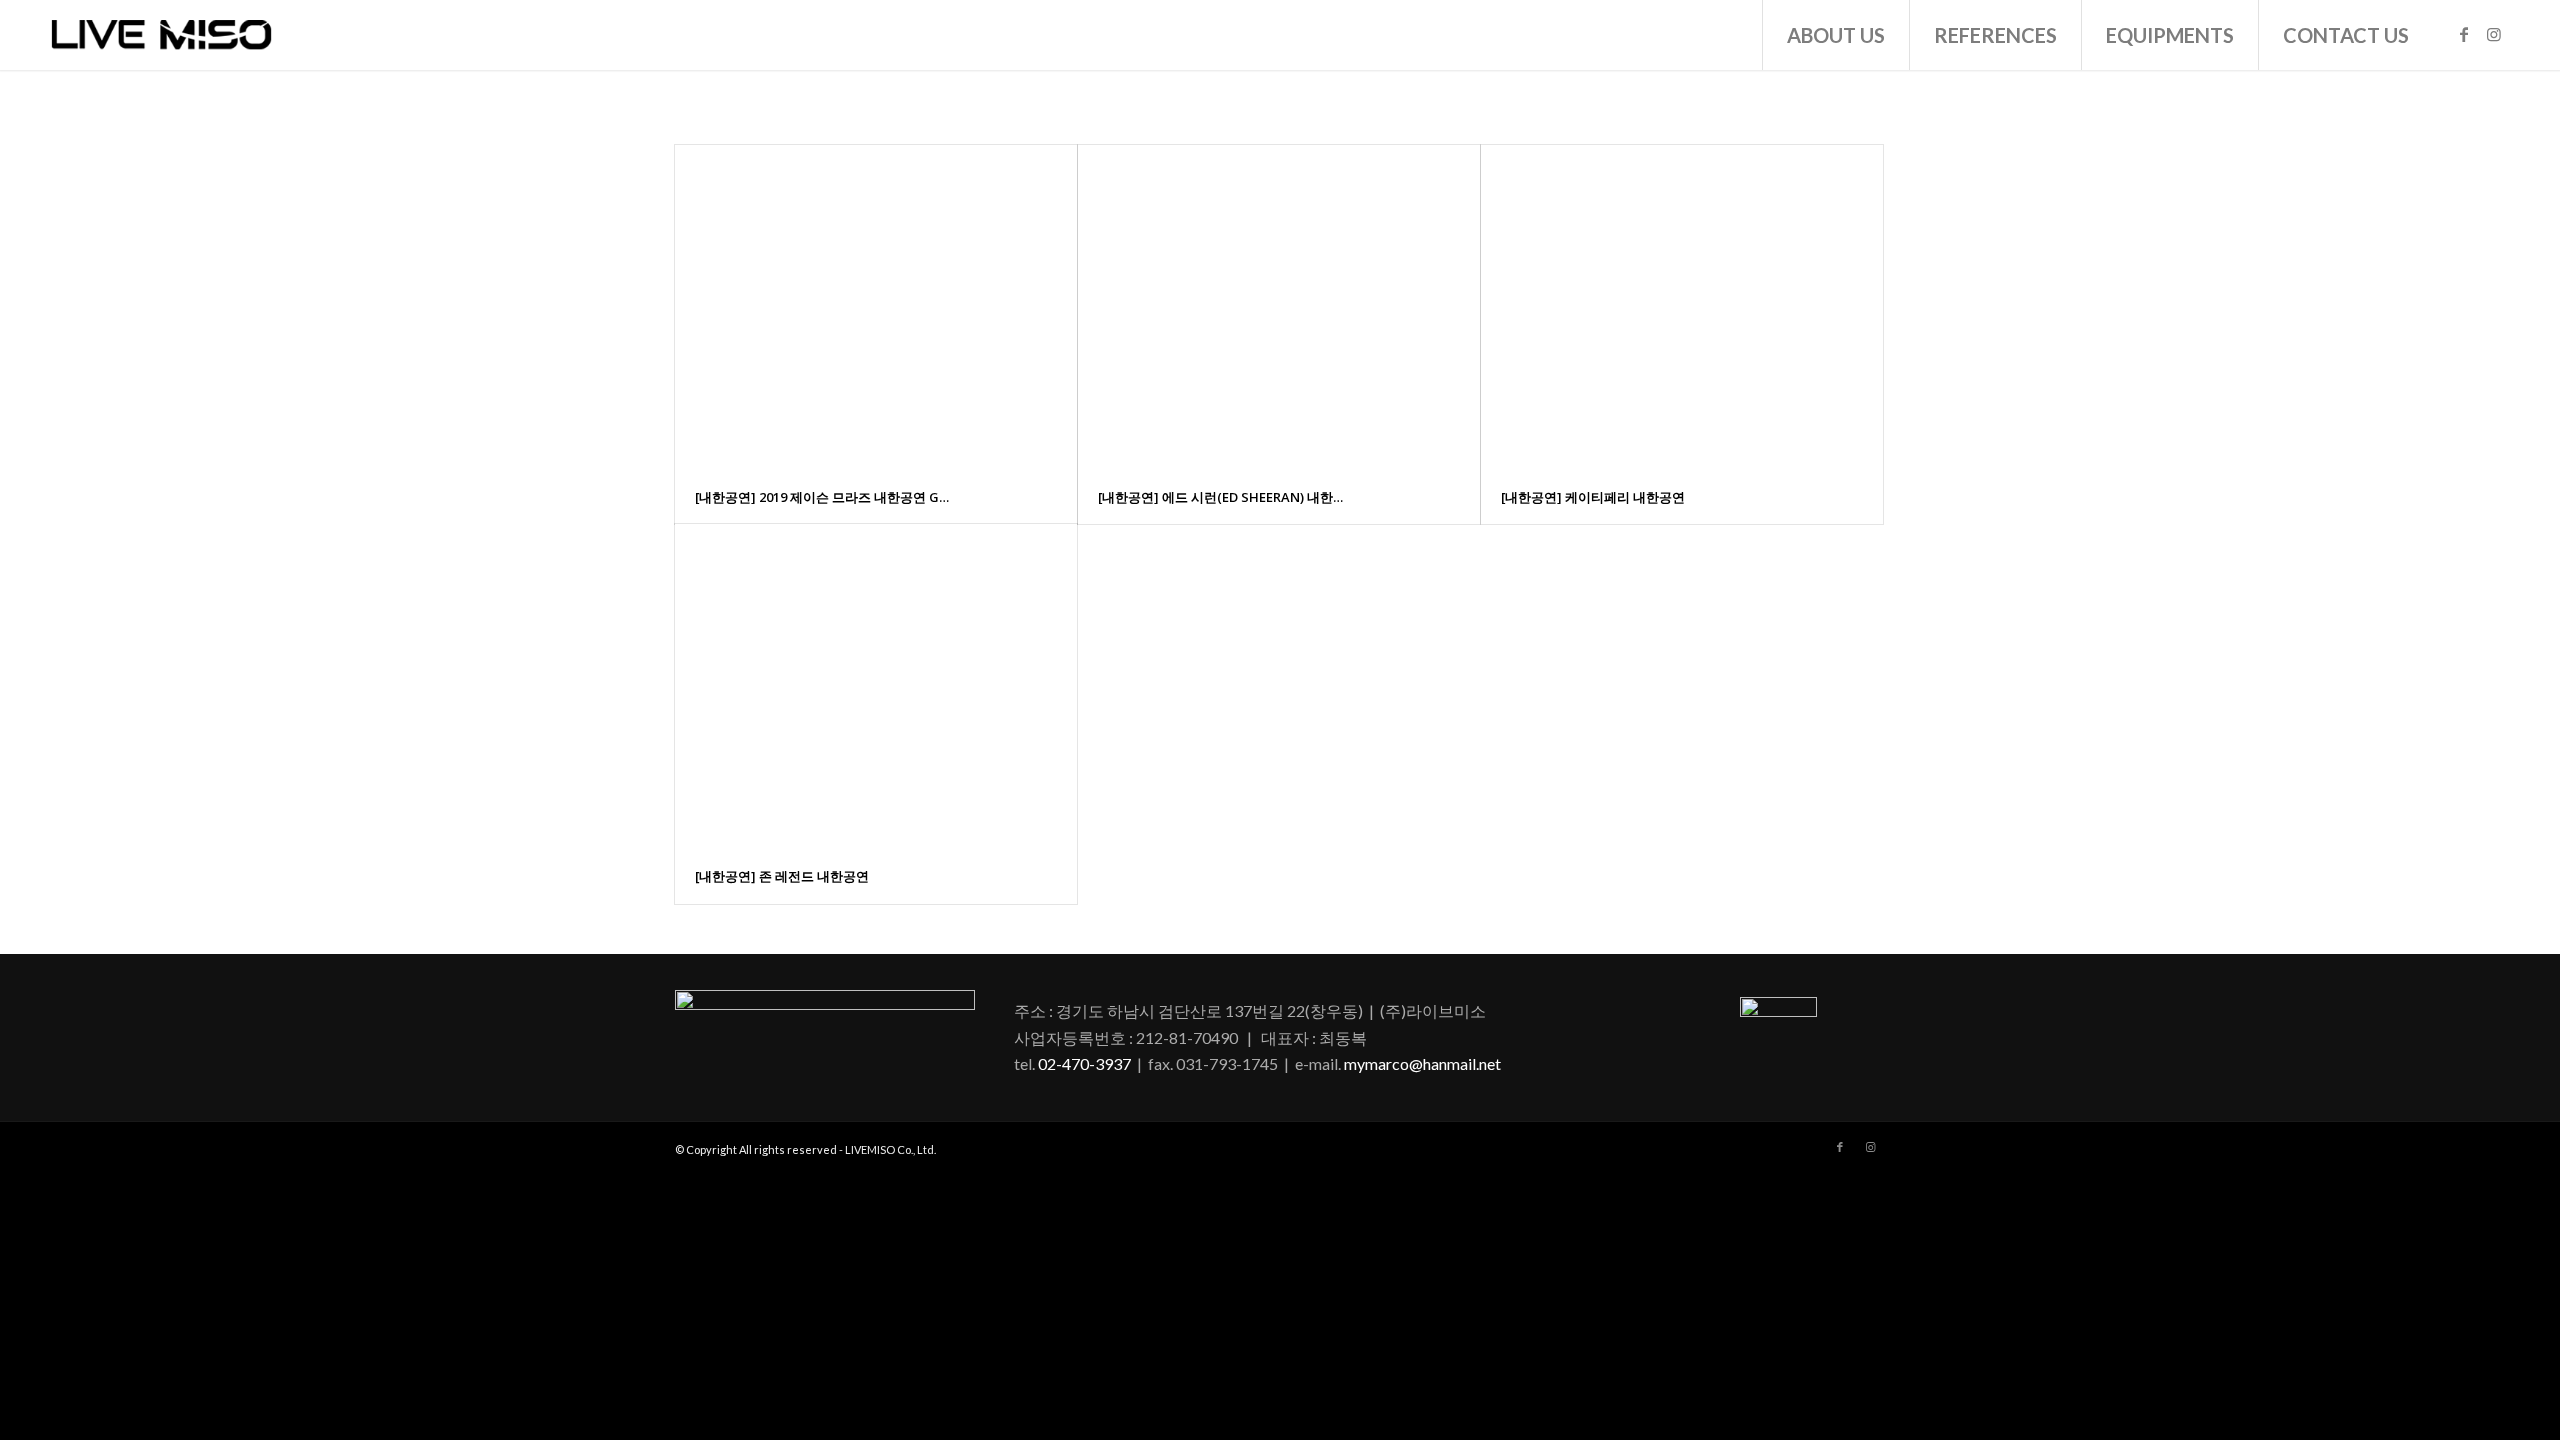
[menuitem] (1835, 35)
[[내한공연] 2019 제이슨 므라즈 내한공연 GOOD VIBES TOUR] (876, 307)
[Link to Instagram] (2494, 34)
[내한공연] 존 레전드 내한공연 (782, 876)
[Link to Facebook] (2464, 34)
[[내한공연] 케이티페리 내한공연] (1682, 307)
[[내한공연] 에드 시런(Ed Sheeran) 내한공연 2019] (1279, 307)
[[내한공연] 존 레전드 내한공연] (876, 686)
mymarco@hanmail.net (1422, 1063)
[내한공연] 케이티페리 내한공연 (1593, 497)
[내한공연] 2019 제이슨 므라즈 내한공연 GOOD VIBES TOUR (822, 497)
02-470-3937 (1084, 1063)
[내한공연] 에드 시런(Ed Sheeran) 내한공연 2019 (1225, 497)
